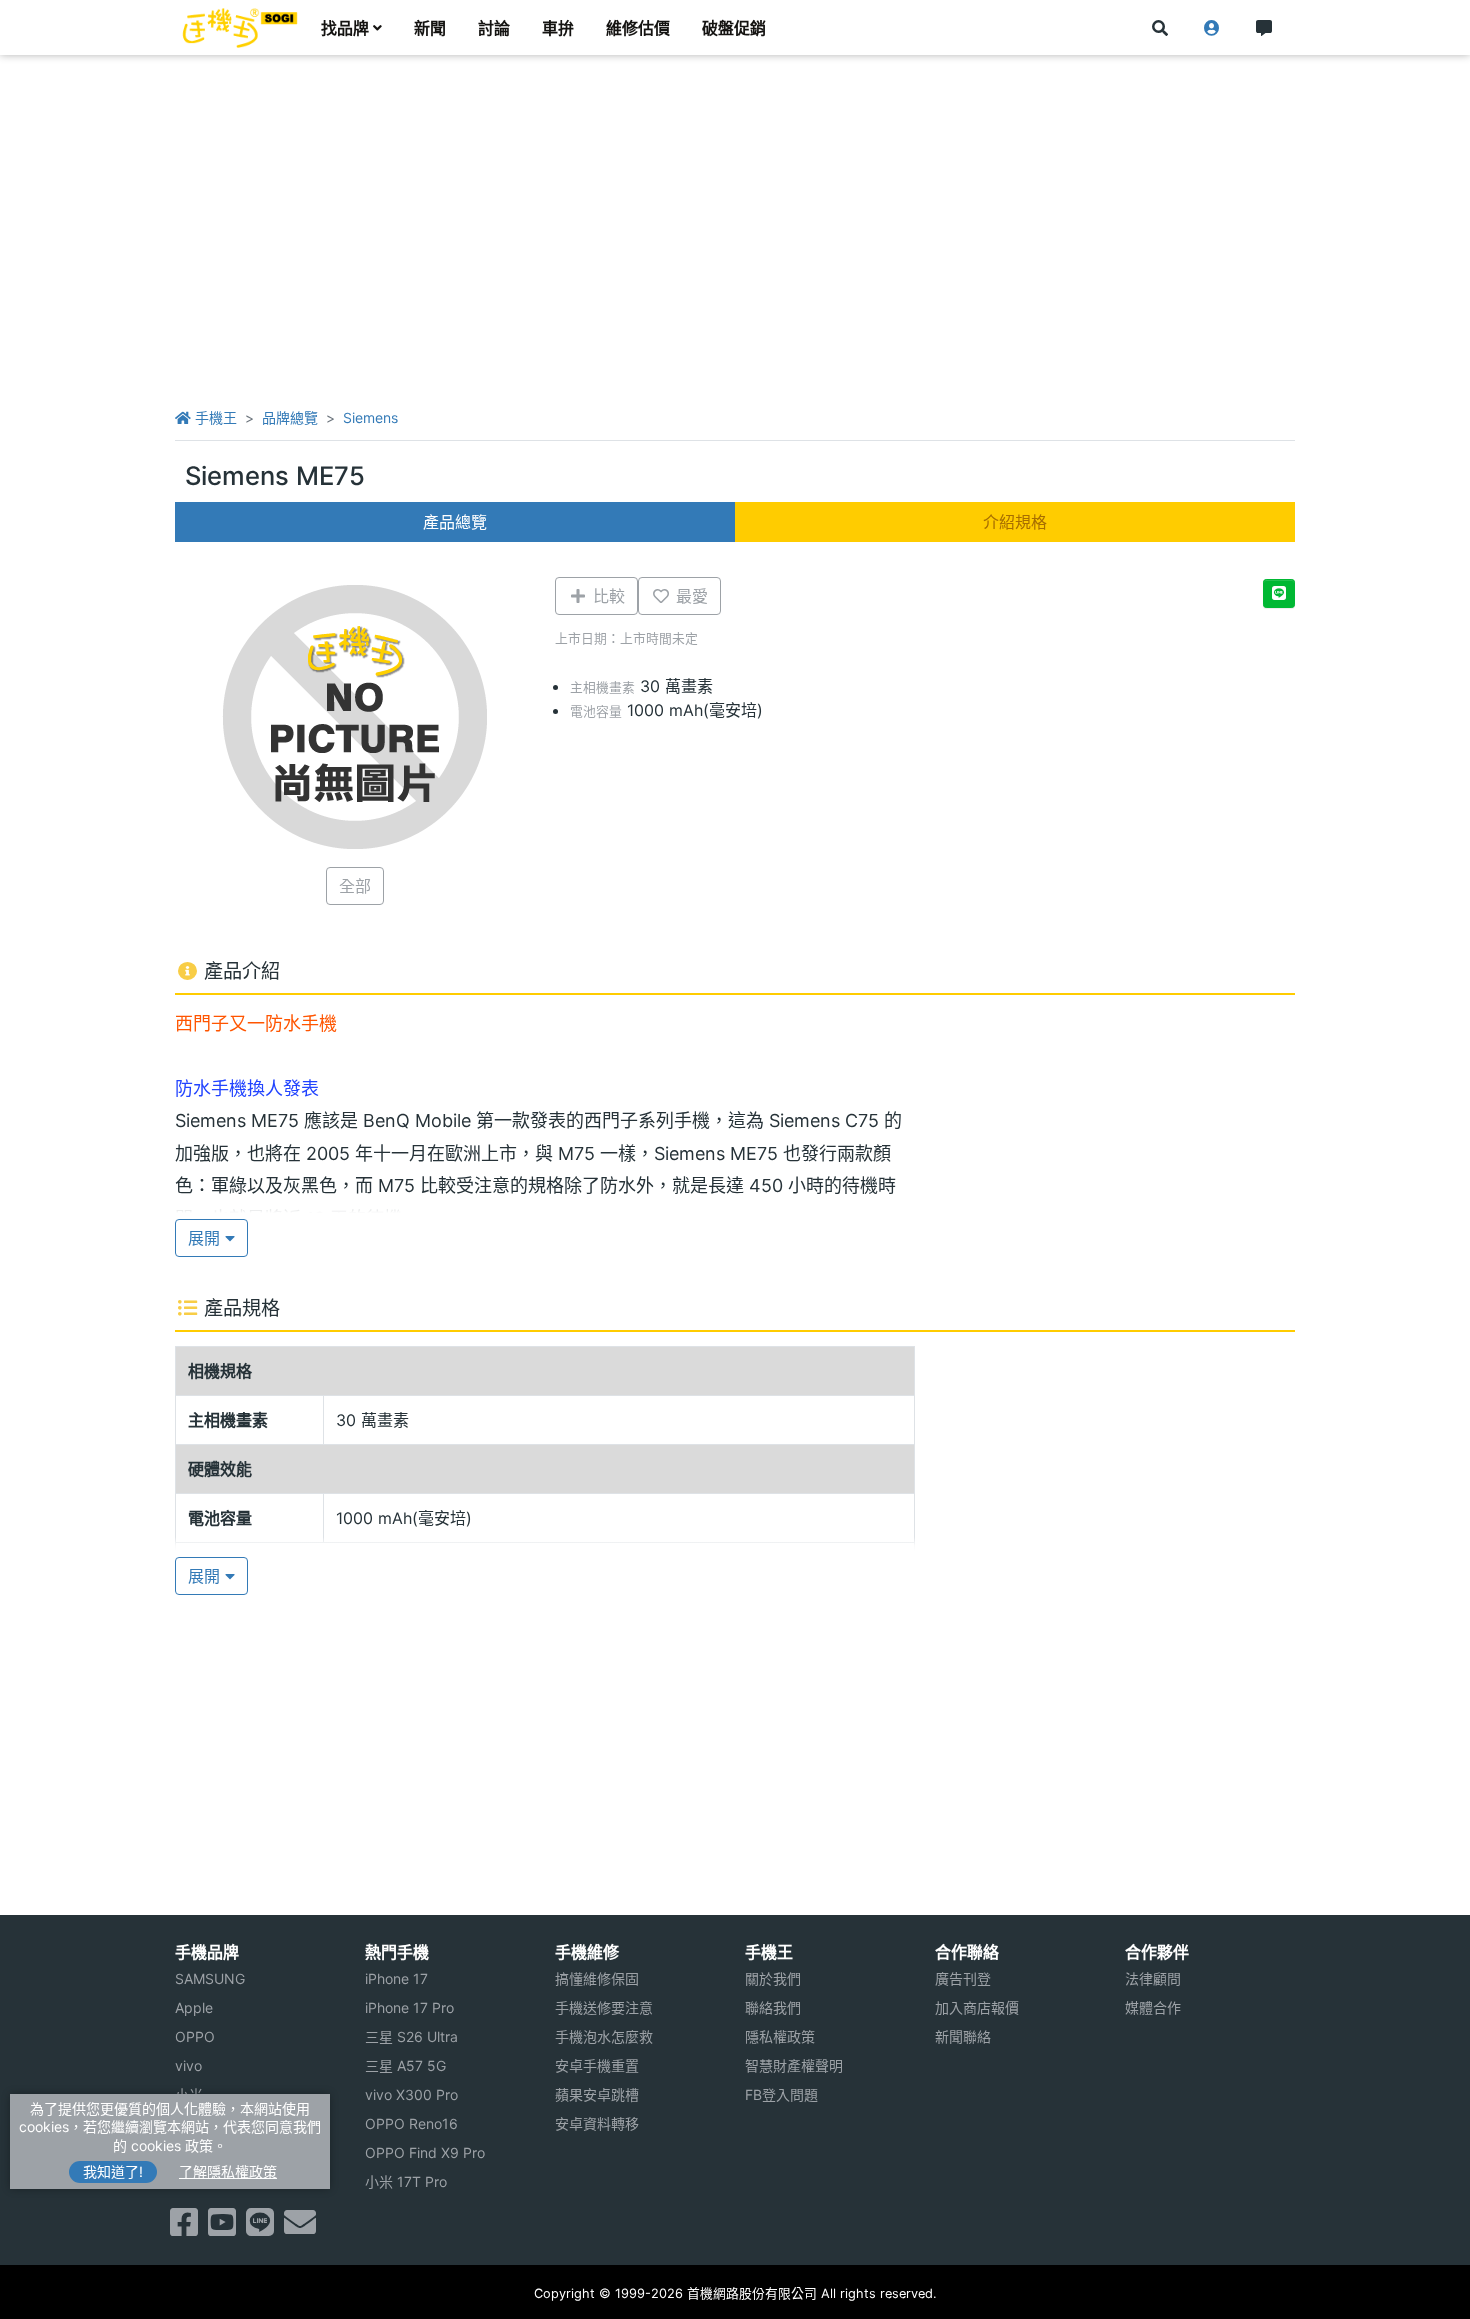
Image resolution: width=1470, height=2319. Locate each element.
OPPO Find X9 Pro (425, 2152)
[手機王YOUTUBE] (222, 2228)
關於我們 (773, 1978)
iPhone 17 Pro (409, 2007)
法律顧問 (1153, 1978)
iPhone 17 (396, 1978)
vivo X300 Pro (411, 2094)
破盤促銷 (734, 28)
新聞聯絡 (963, 2036)
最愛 (689, 596)
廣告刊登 (963, 1978)
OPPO (195, 2036)
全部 (355, 886)
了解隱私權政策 (228, 2171)
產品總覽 (455, 522)
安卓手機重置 (597, 2065)
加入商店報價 (977, 2007)
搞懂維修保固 (597, 1978)
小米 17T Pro (406, 2181)
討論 (494, 28)
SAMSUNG (210, 1978)
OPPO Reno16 (411, 2123)
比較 (606, 596)
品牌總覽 (290, 417)
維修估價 (638, 28)
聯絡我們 (773, 2007)
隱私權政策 (780, 2036)
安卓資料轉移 (597, 2123)
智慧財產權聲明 (794, 2065)
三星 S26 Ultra (411, 2036)
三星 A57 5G (405, 2065)
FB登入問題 (781, 2094)
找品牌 (345, 28)
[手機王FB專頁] (184, 2228)
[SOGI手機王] (240, 28)
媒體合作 (1153, 2007)
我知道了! (113, 2171)
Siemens (370, 417)
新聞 (430, 28)
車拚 (558, 28)
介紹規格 (1015, 522)
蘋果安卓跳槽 (597, 2094)
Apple (194, 2007)
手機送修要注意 (604, 2007)
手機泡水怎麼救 (604, 2036)
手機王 (214, 417)
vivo (188, 2065)
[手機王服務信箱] (300, 2228)
